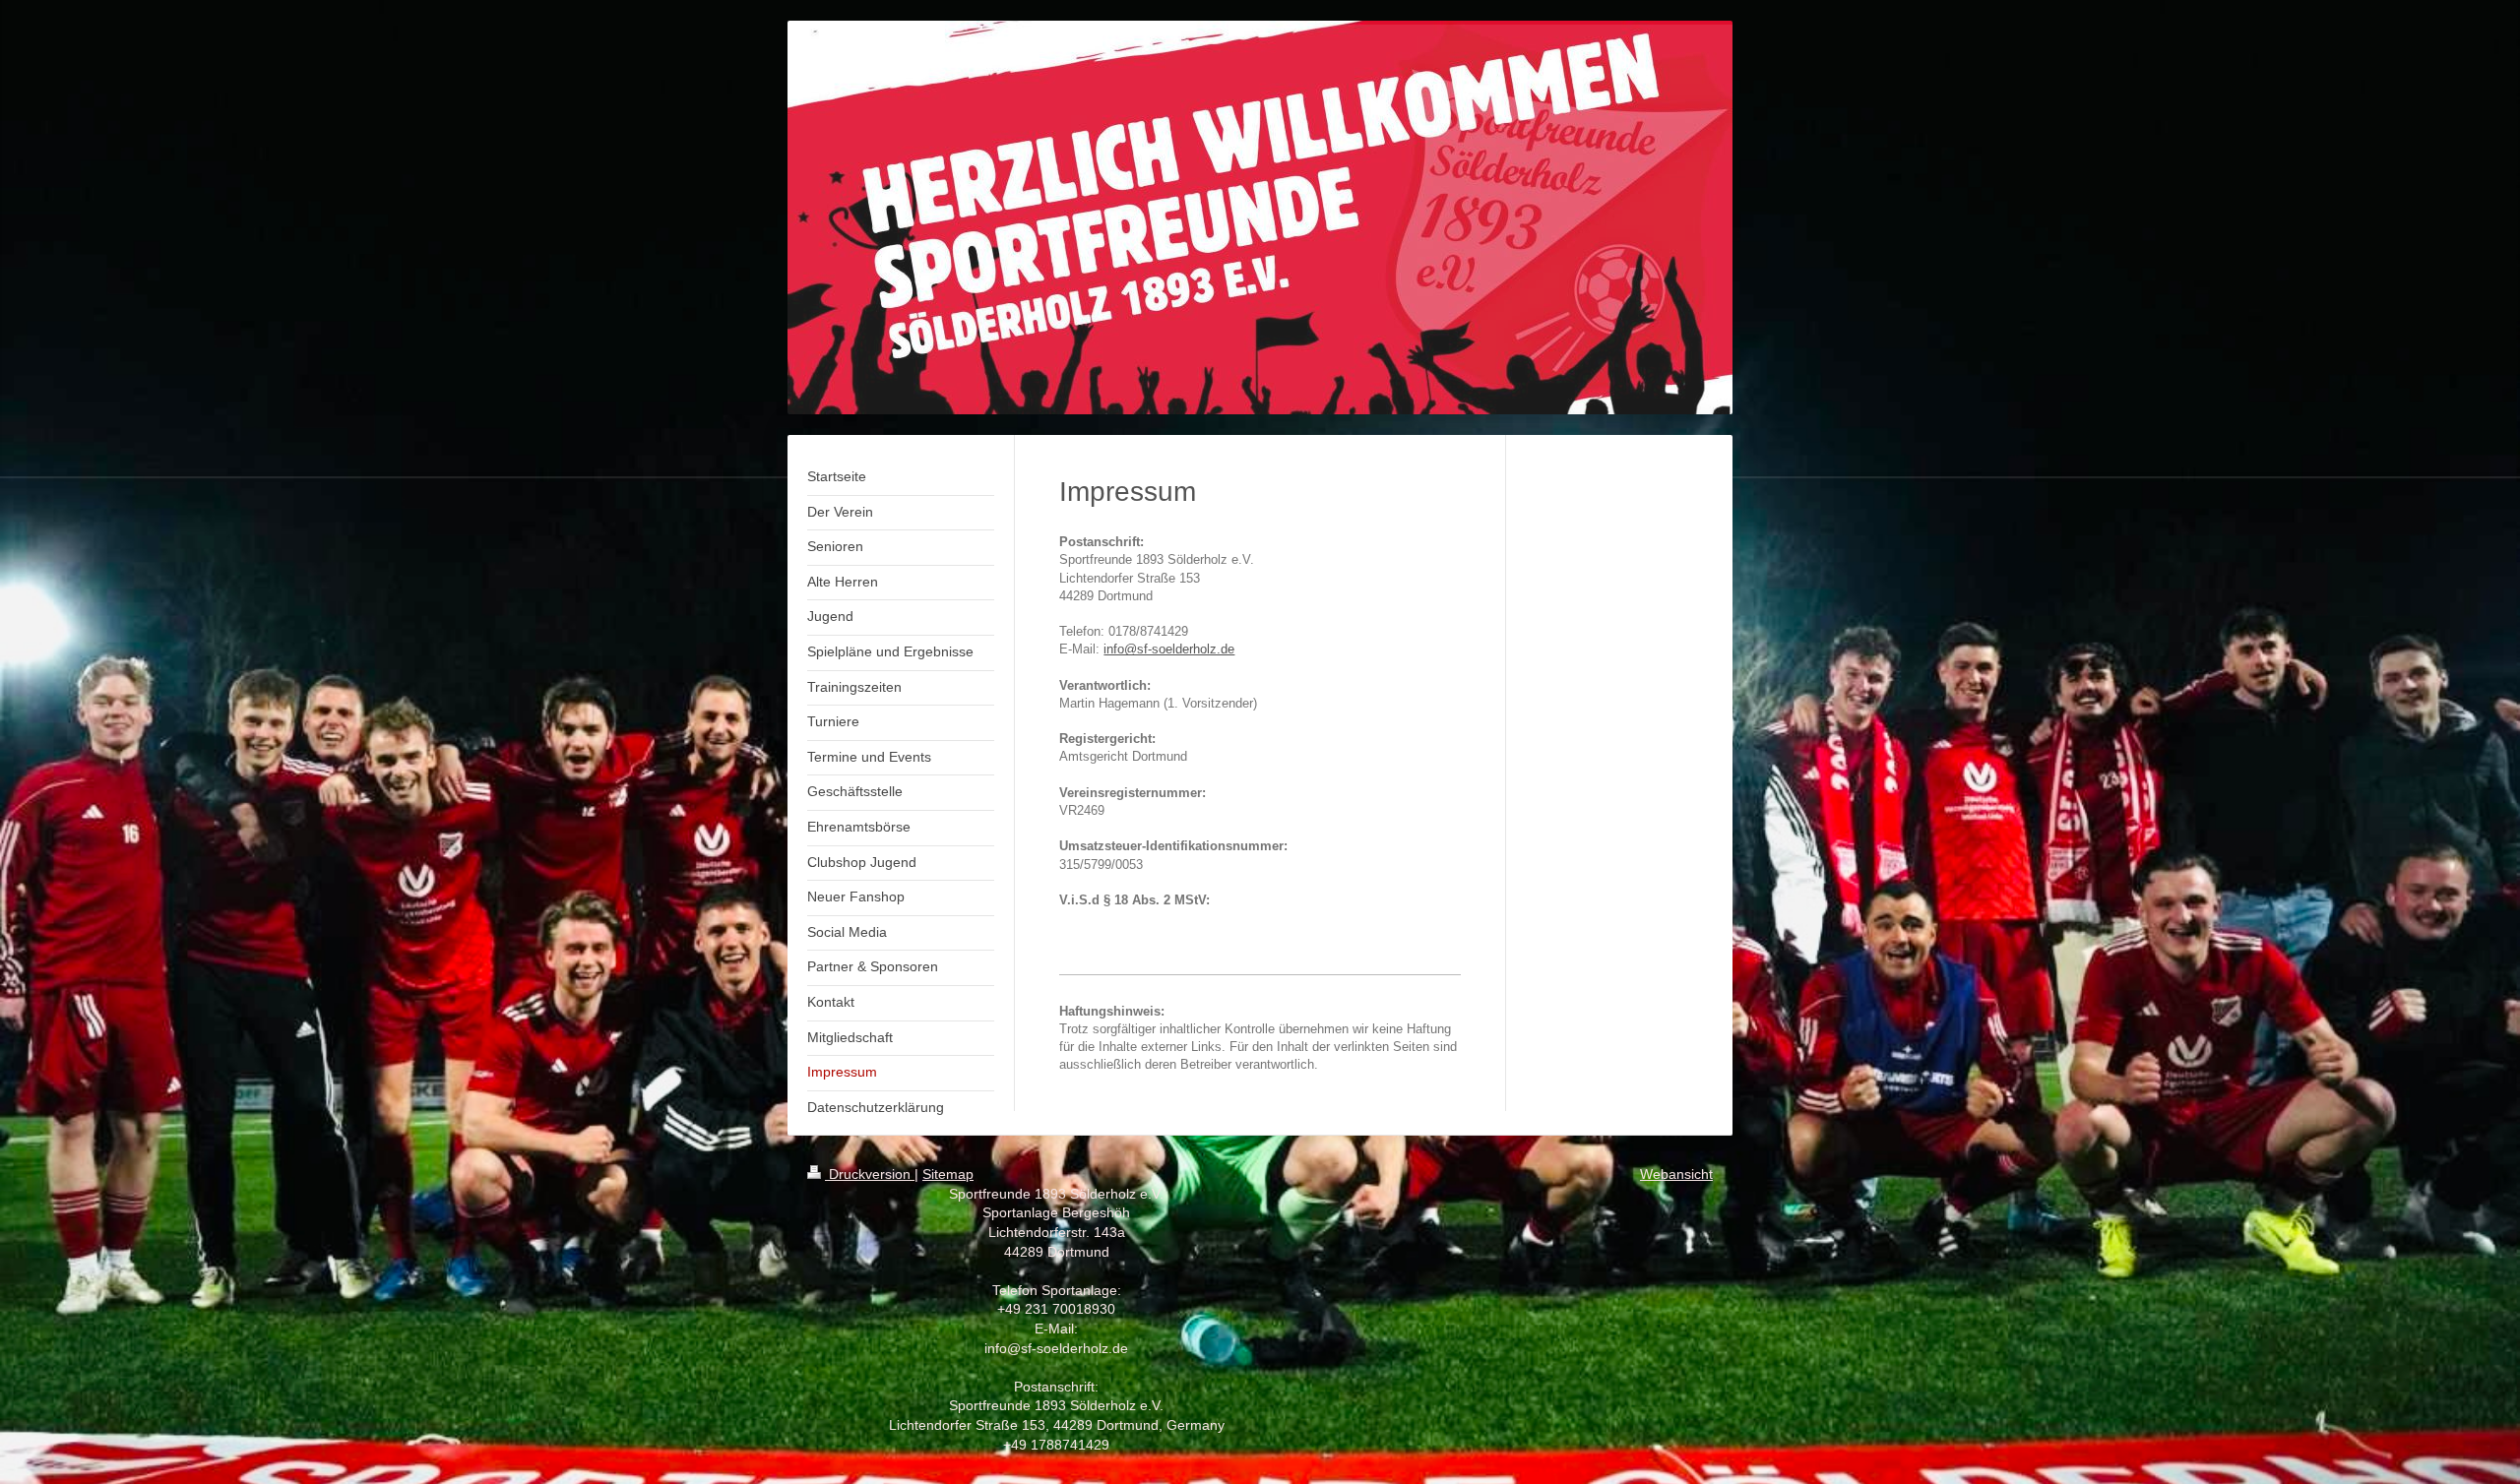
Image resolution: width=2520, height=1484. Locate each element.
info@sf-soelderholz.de (1169, 649)
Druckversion (870, 1174)
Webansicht (1676, 1174)
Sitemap (948, 1174)
